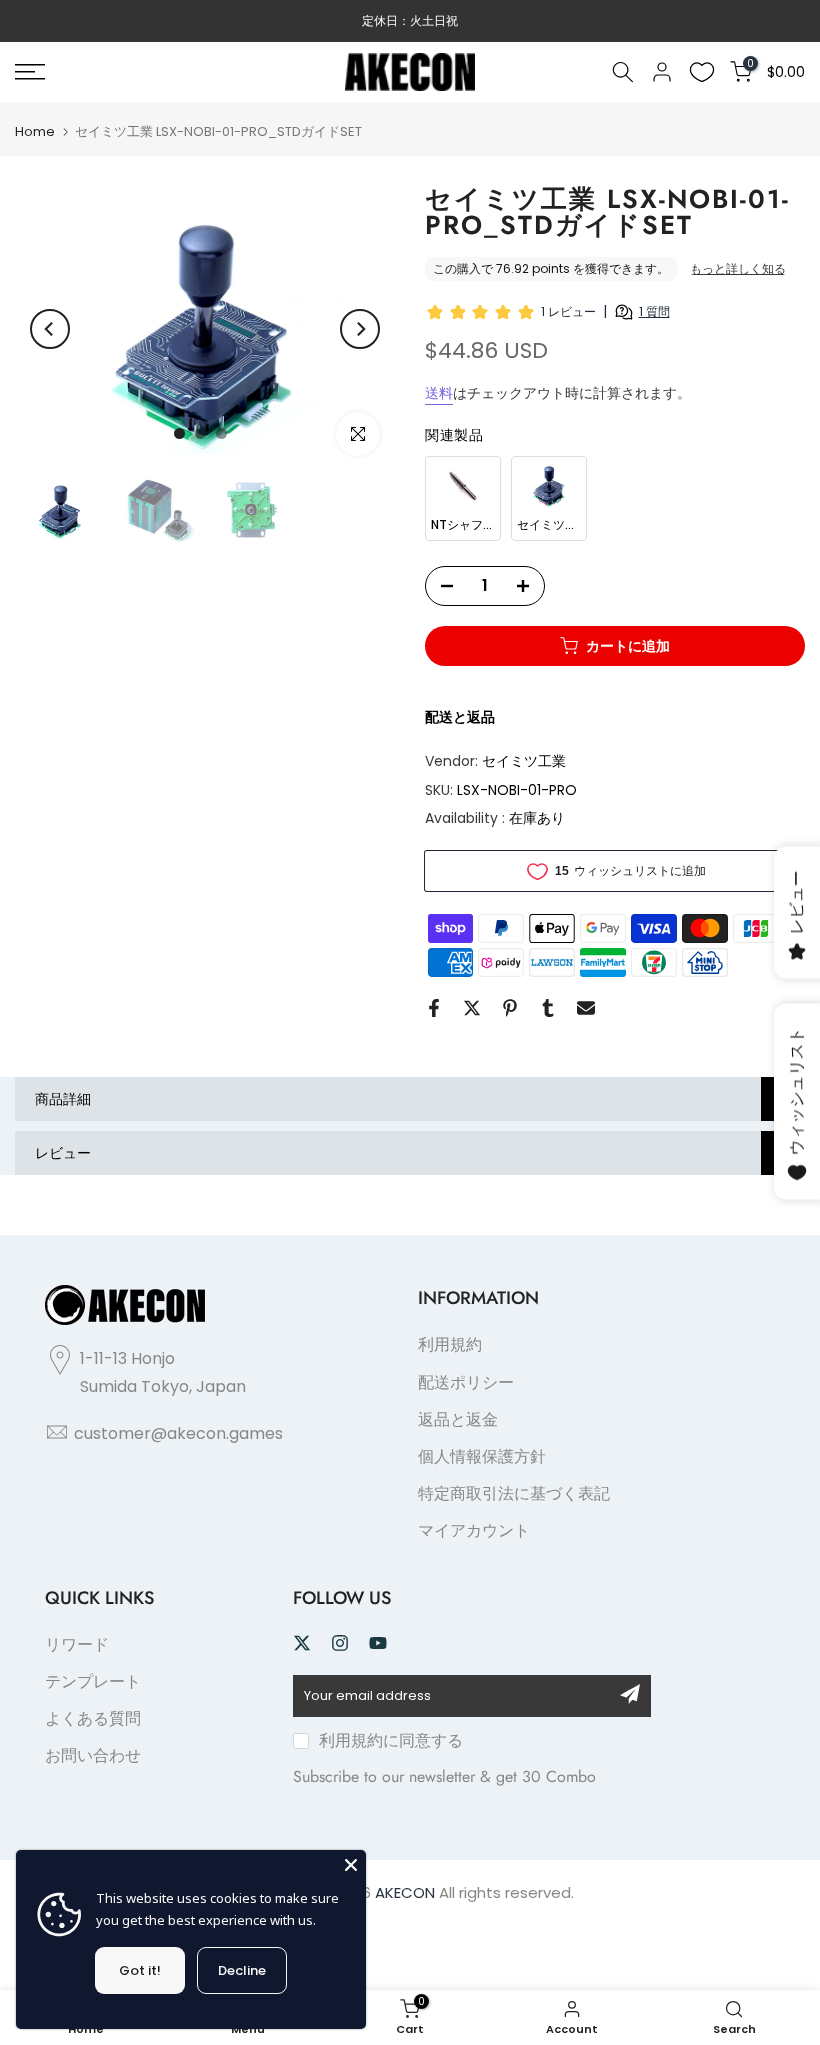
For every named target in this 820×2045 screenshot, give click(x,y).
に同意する (391, 1740)
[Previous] (50, 329)
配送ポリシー (466, 1382)
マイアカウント (474, 1530)
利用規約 (450, 1344)
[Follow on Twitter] (302, 1643)
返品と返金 (458, 1419)
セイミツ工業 (524, 761)
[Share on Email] (586, 1008)
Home (35, 131)
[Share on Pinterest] (510, 1008)
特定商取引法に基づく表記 (514, 1493)
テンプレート (93, 1681)
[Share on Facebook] (434, 1008)
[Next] (360, 329)
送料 (439, 393)
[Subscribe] (630, 1694)
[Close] (351, 1865)
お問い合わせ (93, 1755)
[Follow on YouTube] (378, 1643)
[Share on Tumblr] (548, 1008)
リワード (77, 1644)
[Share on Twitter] (472, 1008)
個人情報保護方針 (482, 1456)
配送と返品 (460, 717)
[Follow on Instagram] (340, 1643)
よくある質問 (93, 1718)
